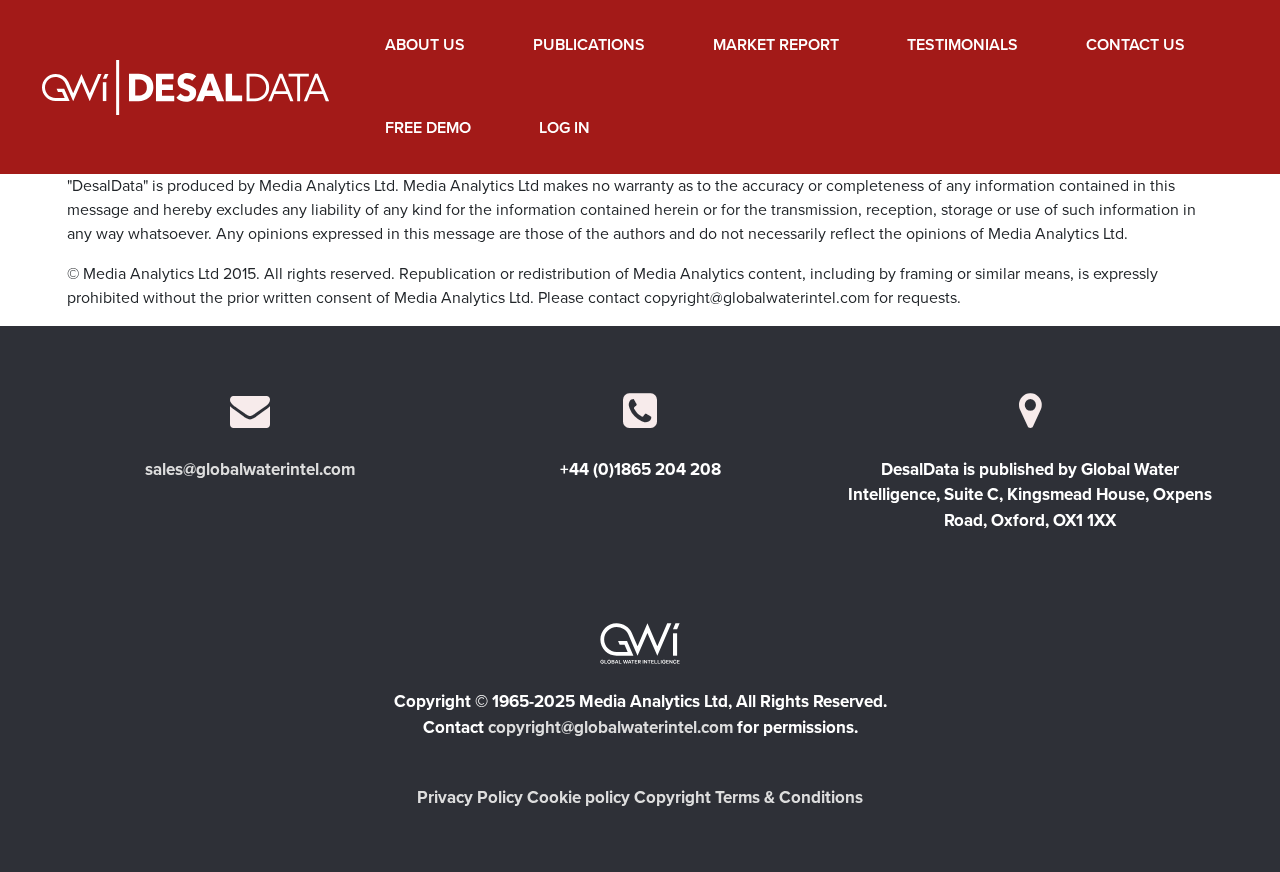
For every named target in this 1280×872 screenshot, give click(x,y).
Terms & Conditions (789, 797)
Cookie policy (578, 797)
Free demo (428, 128)
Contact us (1135, 45)
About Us (425, 45)
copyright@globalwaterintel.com (610, 727)
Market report (776, 45)
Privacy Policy (470, 797)
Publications (589, 45)
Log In (564, 128)
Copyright (672, 797)
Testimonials (962, 45)
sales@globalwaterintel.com (250, 469)
